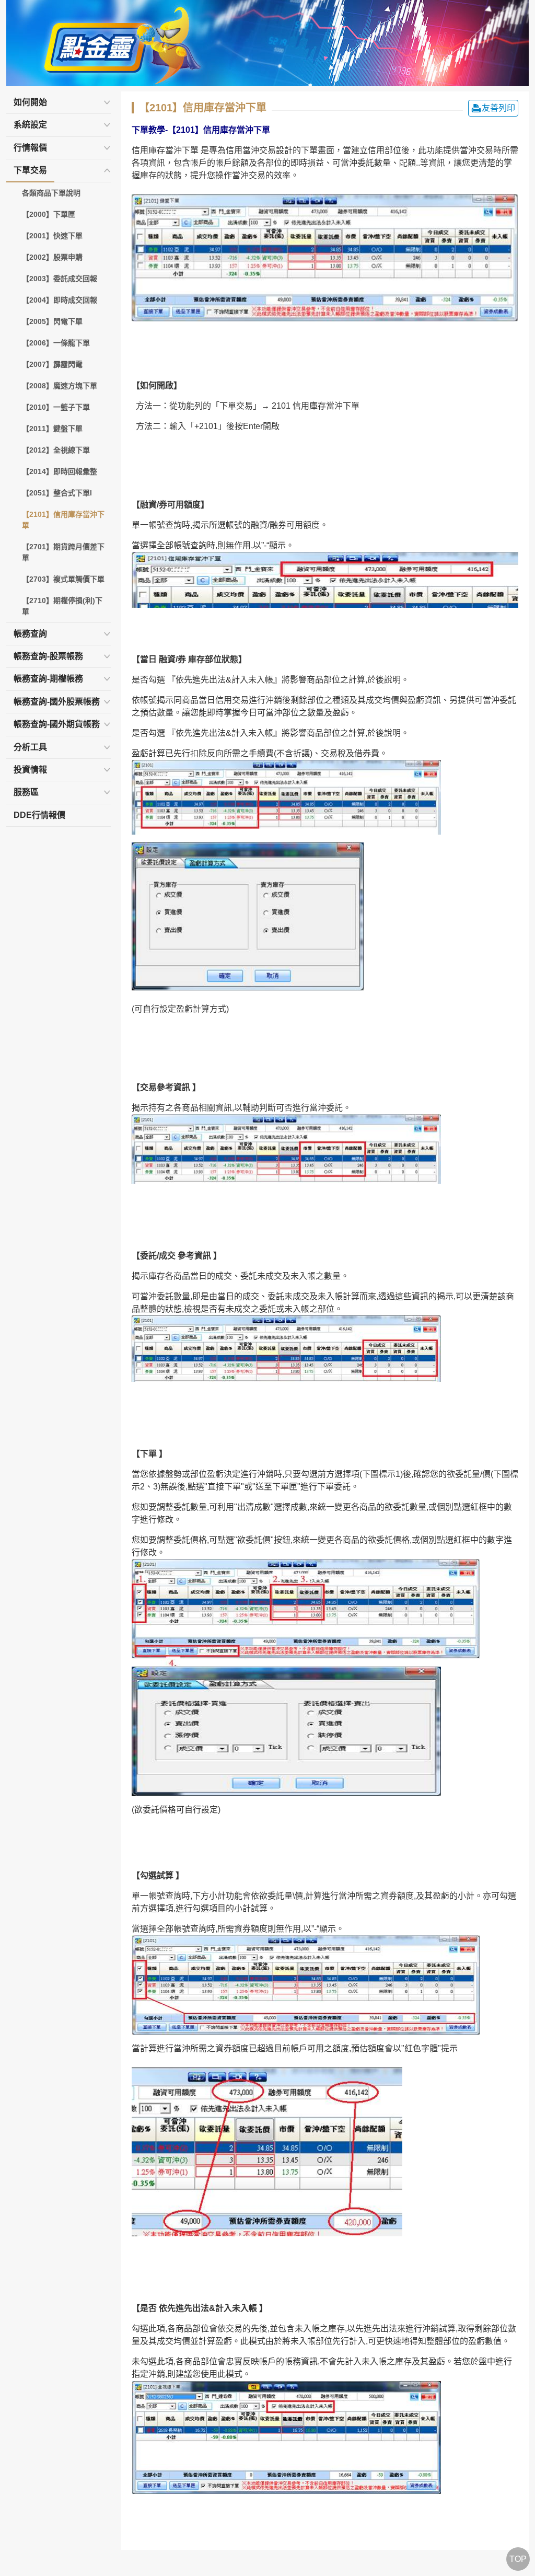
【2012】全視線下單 (56, 450)
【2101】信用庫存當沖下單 (63, 520)
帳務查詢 (30, 634)
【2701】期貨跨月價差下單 (63, 552)
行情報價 (30, 148)
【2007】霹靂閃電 (52, 364)
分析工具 (30, 747)
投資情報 (30, 770)
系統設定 (30, 125)
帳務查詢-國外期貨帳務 (57, 724)
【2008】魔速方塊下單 (60, 386)
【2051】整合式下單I (57, 493)
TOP (518, 2559)
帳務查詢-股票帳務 (48, 656)
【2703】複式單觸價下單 (63, 579)
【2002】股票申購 (52, 257)
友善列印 (498, 108)
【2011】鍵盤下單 (52, 429)
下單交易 (30, 170)
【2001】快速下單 (52, 236)
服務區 (26, 792)
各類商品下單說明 (51, 193)
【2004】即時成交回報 (60, 300)
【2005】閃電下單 (52, 321)
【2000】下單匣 (49, 214)
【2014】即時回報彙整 (60, 471)
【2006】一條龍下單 (56, 343)
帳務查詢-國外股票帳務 (57, 702)
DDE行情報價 (39, 815)
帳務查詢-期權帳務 (48, 679)
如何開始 (30, 102)
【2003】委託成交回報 (60, 279)
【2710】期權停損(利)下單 (62, 606)
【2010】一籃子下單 (56, 407)
